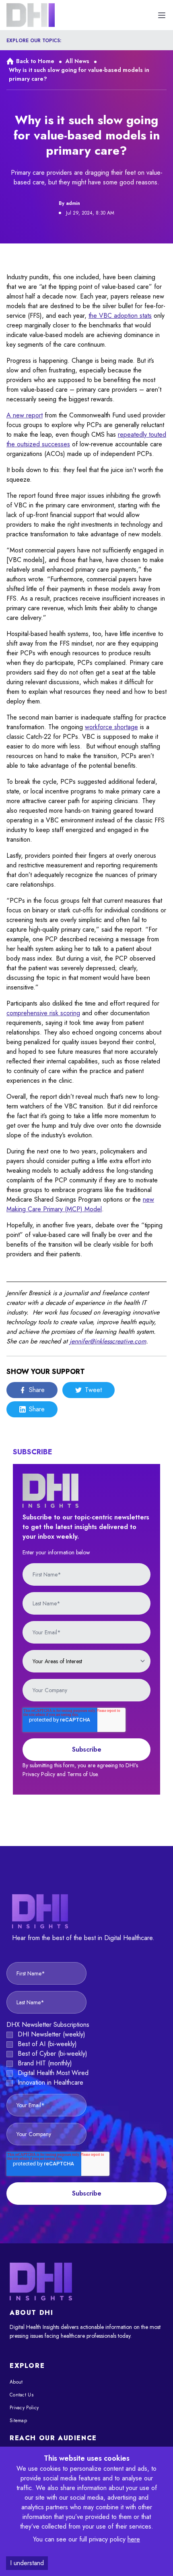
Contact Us (22, 2395)
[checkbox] (86, 2059)
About (16, 2382)
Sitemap (18, 2421)
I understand (27, 2563)
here (134, 2539)
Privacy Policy (24, 2408)
